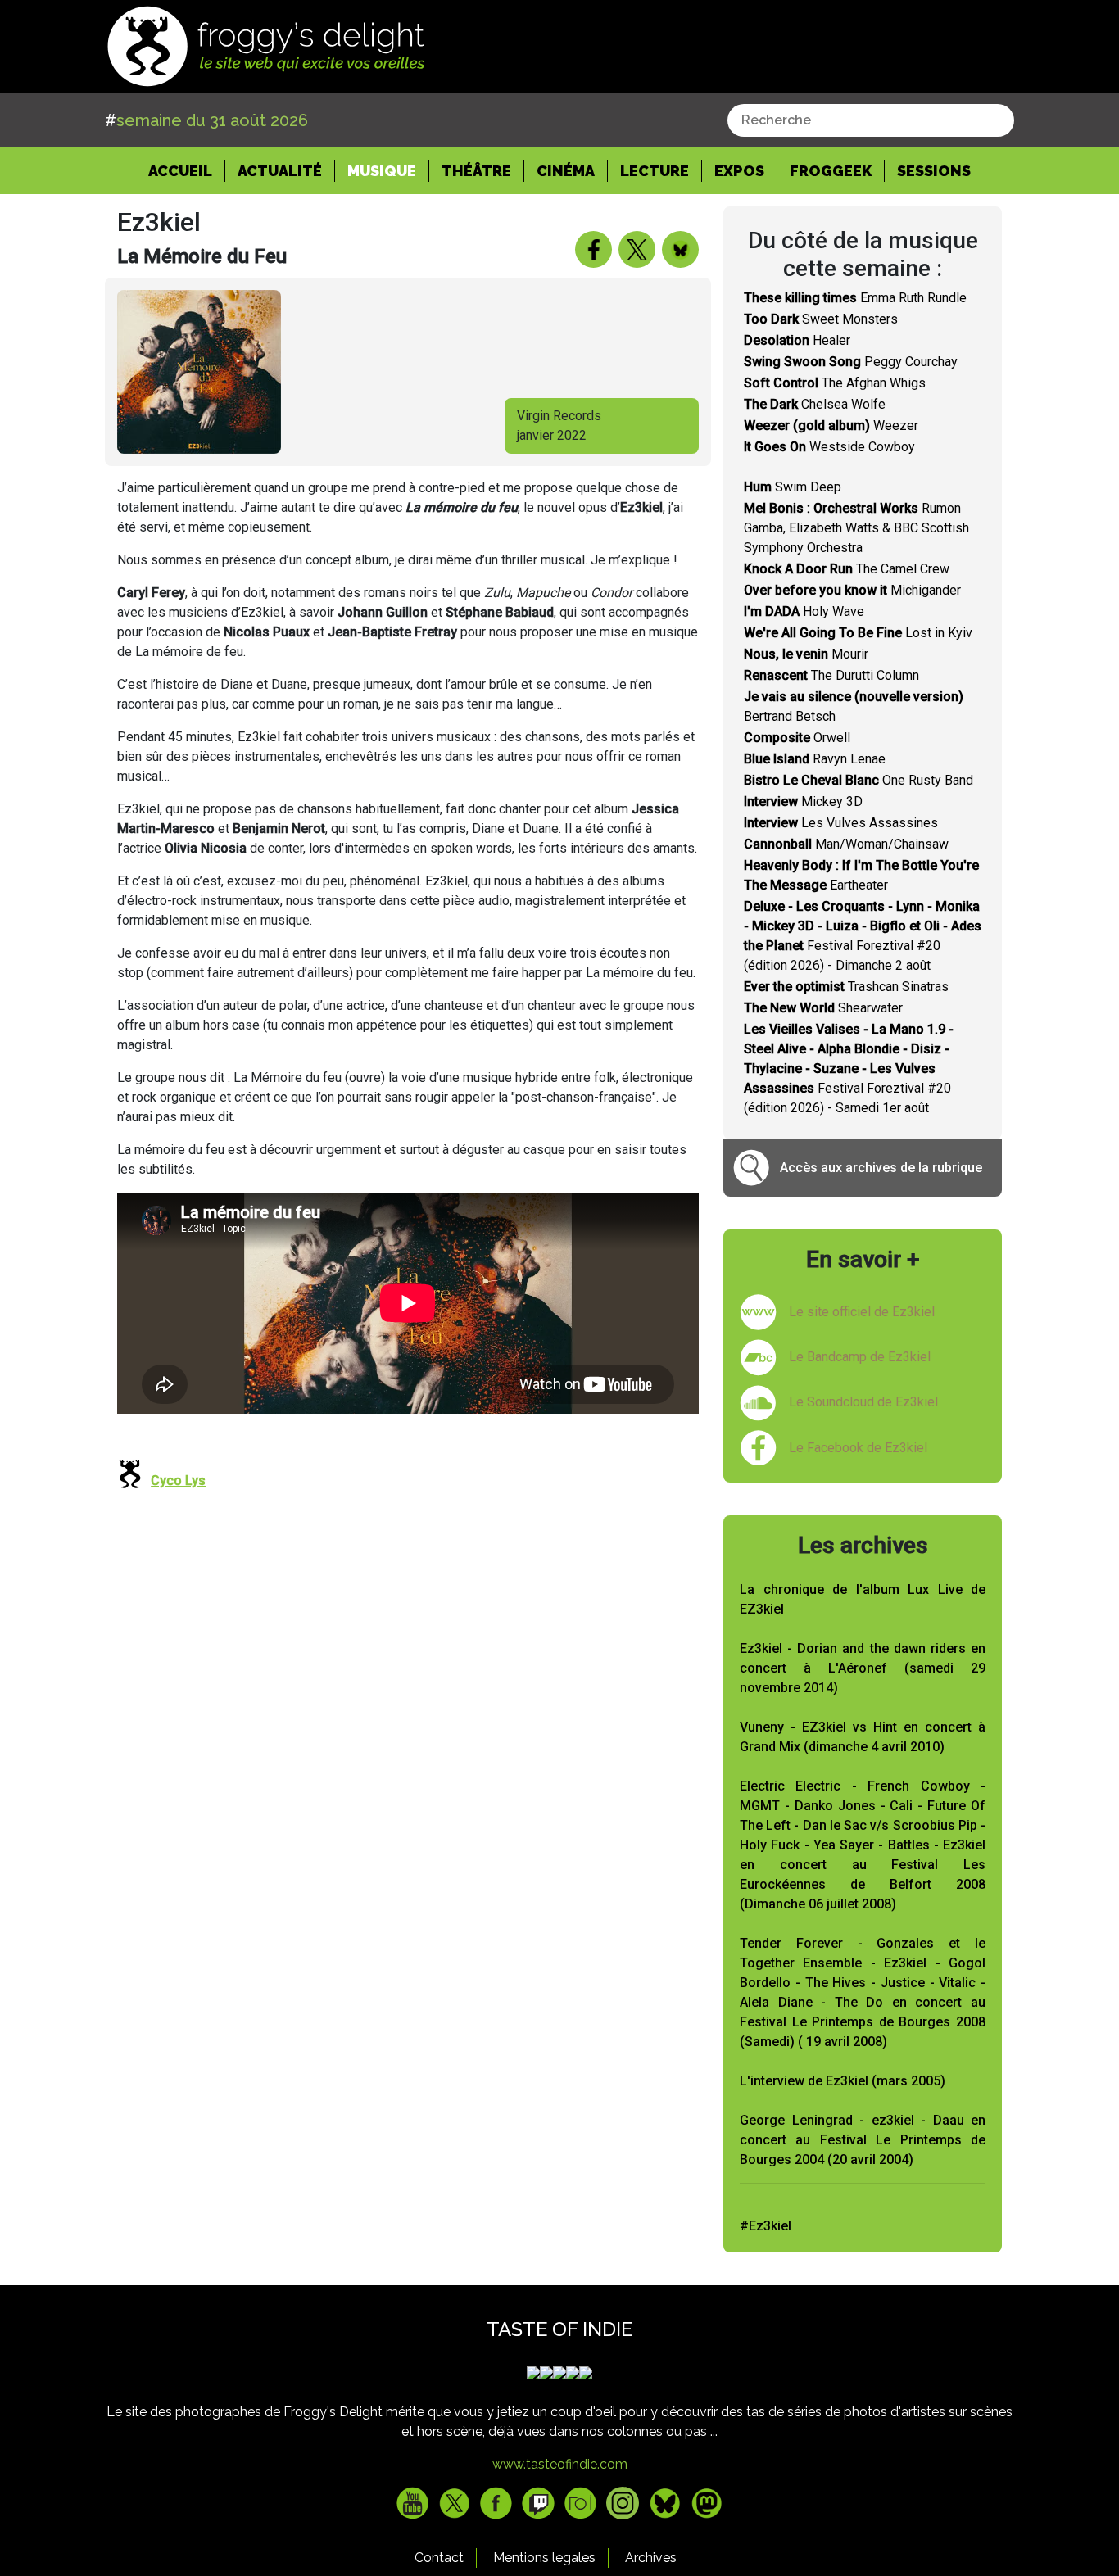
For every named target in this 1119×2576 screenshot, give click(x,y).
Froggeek (831, 171)
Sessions (934, 171)
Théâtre (476, 171)
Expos (739, 171)
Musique (382, 171)
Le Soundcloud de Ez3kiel (863, 1402)
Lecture (655, 171)
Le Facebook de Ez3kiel (858, 1448)
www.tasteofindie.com (560, 2464)
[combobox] (871, 120)
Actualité (280, 171)
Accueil (187, 170)
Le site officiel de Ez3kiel (862, 1312)
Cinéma (566, 171)
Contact (439, 2558)
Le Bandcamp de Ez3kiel (860, 1357)
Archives (651, 2558)
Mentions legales (544, 2558)
